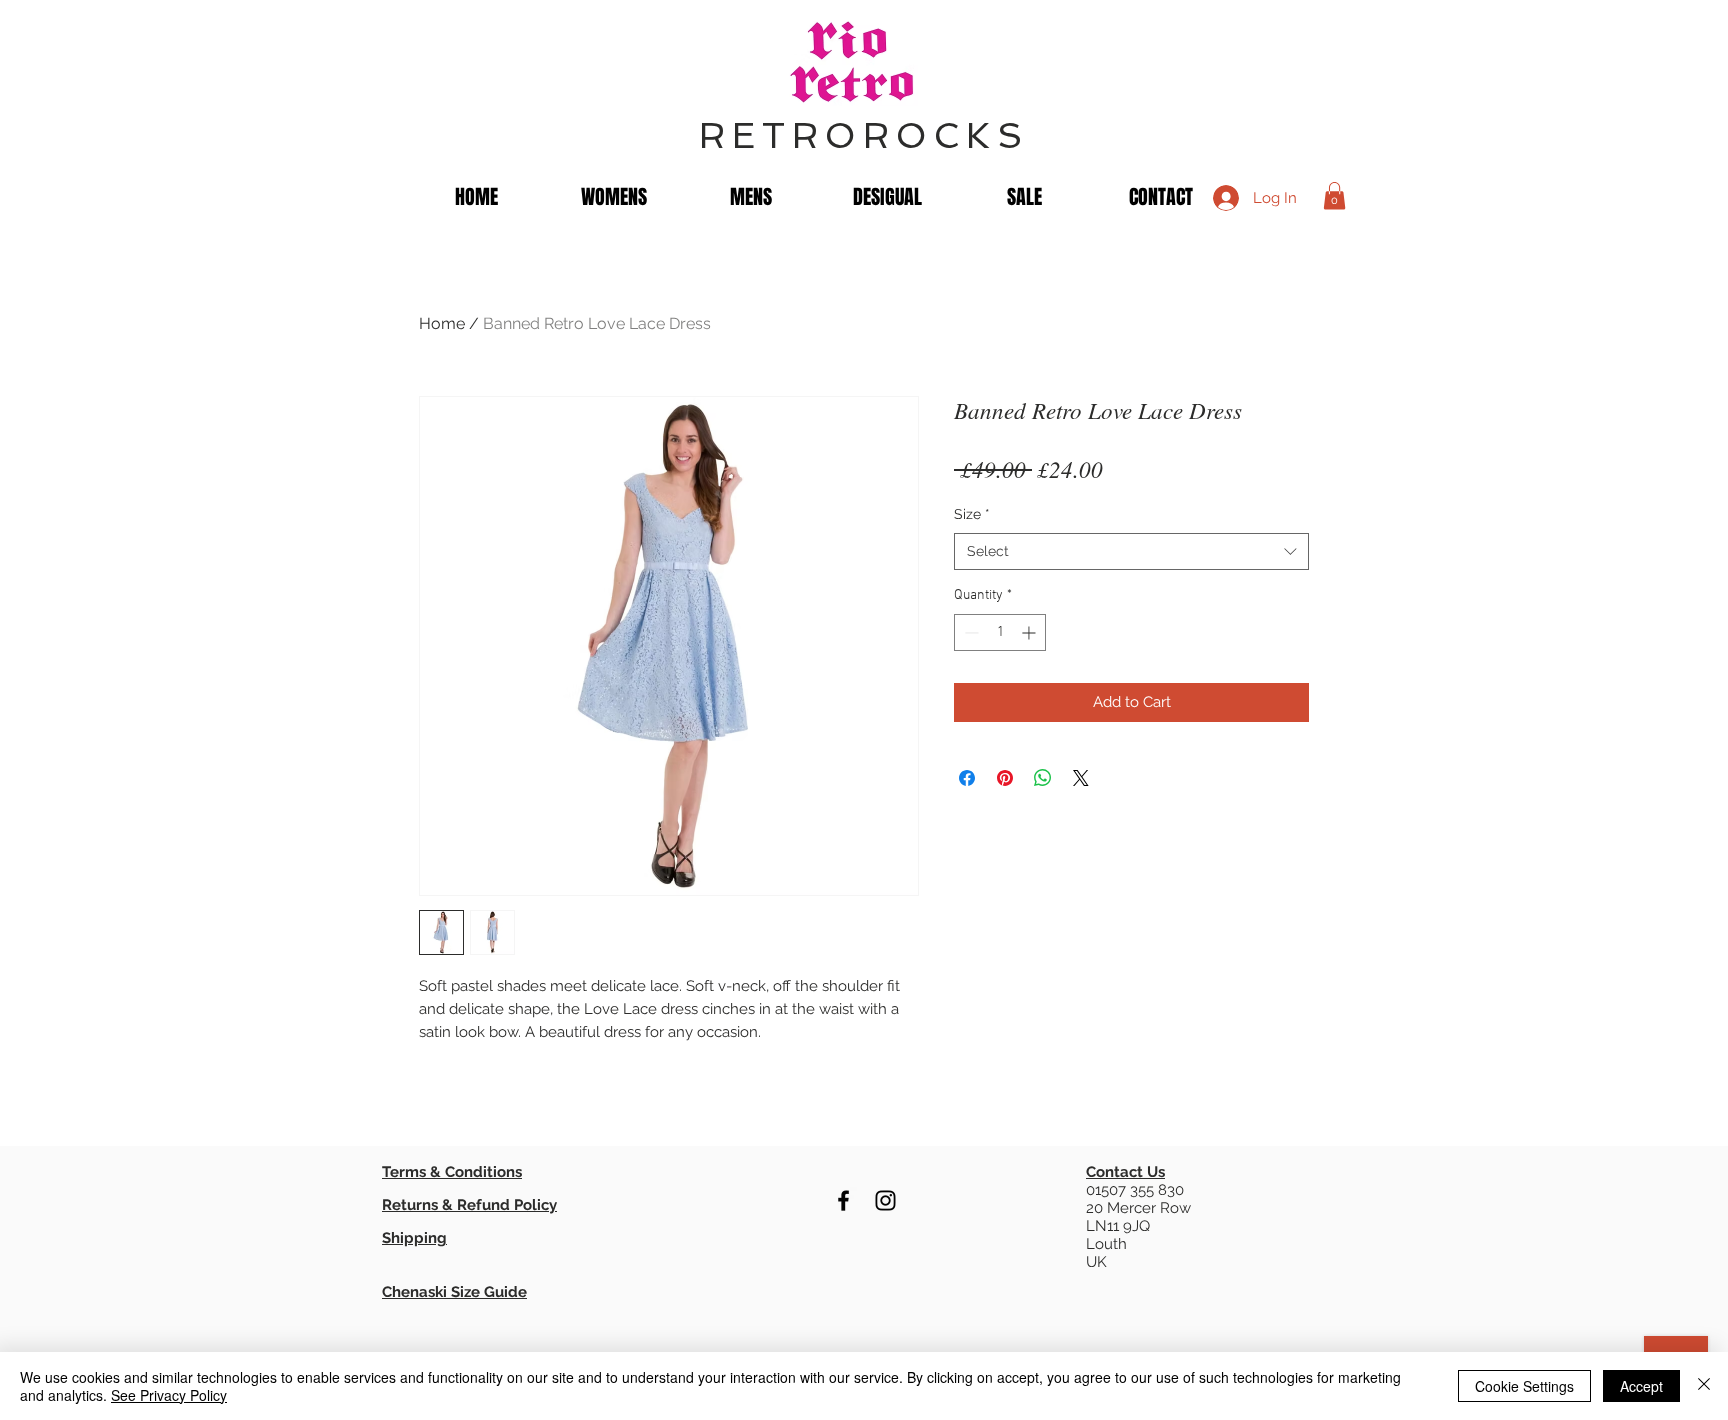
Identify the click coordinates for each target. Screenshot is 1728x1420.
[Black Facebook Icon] (843, 1200)
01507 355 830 (1135, 1190)
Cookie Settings (1524, 1386)
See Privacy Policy (169, 1395)
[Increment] (1030, 632)
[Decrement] (969, 632)
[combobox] (1131, 552)
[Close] (1704, 1386)
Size (972, 514)
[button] (1334, 195)
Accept (1641, 1386)
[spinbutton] (1000, 632)
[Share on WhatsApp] (1043, 778)
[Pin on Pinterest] (1005, 778)
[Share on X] (1081, 778)
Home (442, 323)
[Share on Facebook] (967, 778)
